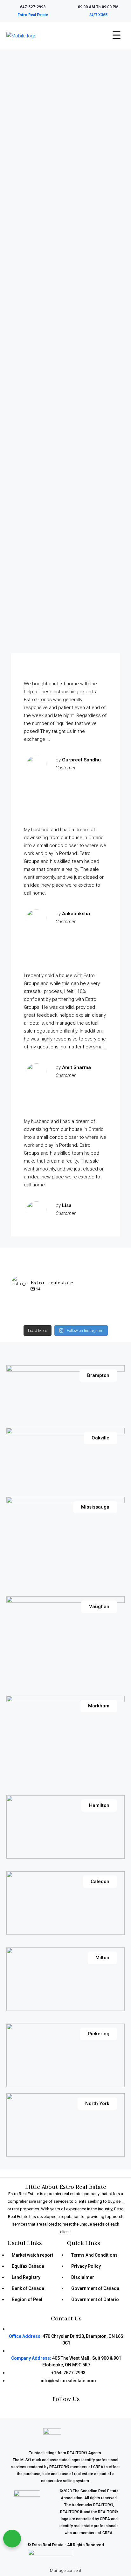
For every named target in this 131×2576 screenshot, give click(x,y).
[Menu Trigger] (116, 35)
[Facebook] (51, 2411)
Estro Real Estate (33, 15)
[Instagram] (61, 2411)
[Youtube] (81, 2411)
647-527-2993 (33, 7)
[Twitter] (71, 2411)
